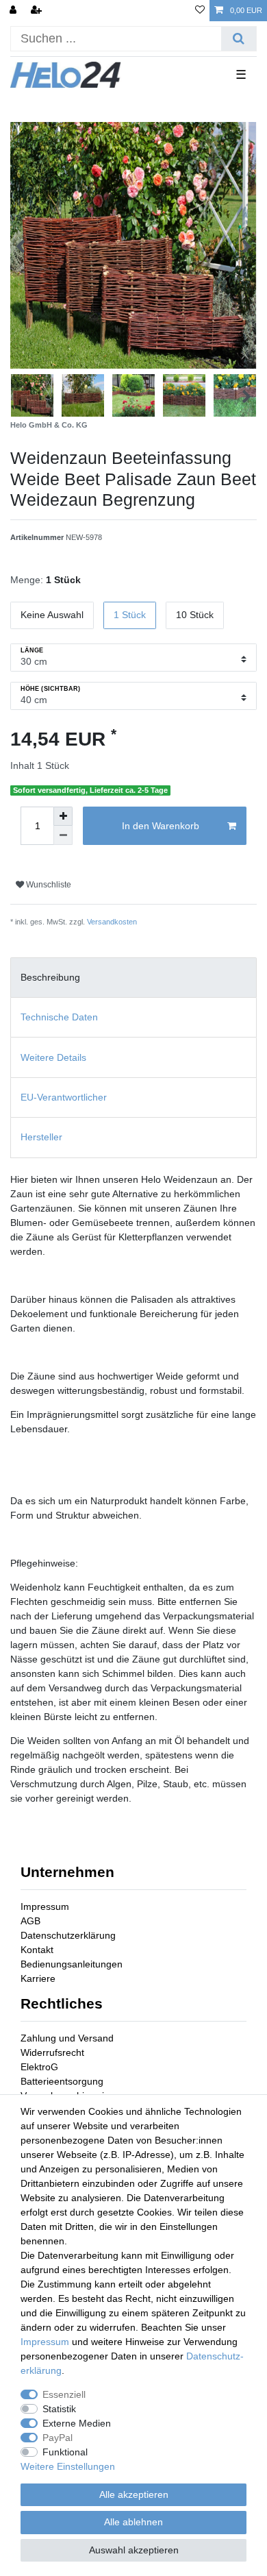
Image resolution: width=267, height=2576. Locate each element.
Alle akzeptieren (134, 2494)
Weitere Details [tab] (53, 1057)
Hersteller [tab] (41, 1137)
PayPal (58, 2438)
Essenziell (64, 2394)
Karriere (38, 1978)
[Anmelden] (14, 11)
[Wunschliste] (200, 11)
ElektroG (39, 2067)
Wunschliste (48, 885)
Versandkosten (112, 922)
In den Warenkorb (161, 826)
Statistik (59, 2409)
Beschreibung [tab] (50, 977)
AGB (30, 1921)
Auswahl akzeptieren (134, 2550)
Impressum (45, 1906)
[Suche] (239, 39)
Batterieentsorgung (62, 2081)
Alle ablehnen (133, 2522)
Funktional (65, 2452)
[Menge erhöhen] (63, 816)
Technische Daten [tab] (59, 1017)
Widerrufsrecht (52, 2052)
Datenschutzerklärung (68, 1935)
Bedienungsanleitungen (72, 1964)
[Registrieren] (38, 11)
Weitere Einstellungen (68, 2466)
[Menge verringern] (63, 835)
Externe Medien (77, 2423)
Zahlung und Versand (67, 2038)
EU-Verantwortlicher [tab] (64, 1097)
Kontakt (37, 1950)
